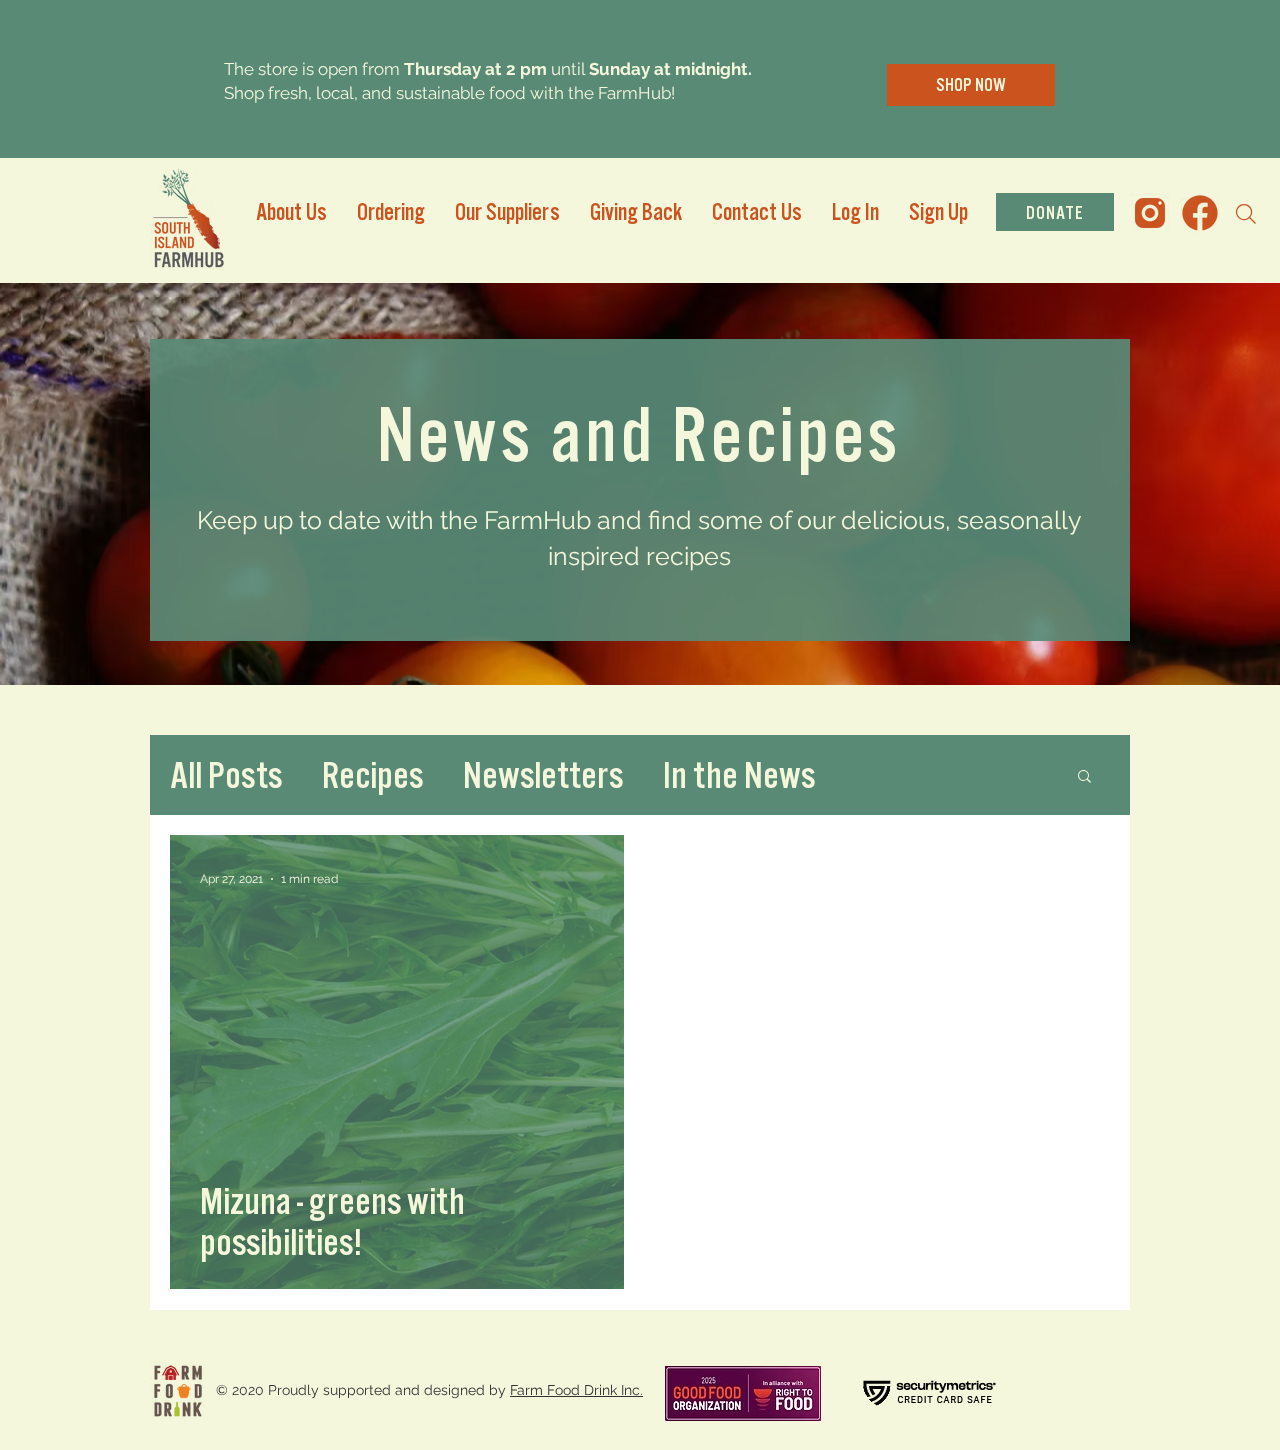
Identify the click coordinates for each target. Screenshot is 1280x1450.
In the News (739, 774)
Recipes (372, 774)
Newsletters (543, 774)
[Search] (1246, 214)
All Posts (226, 774)
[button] (1084, 777)
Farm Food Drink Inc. (576, 1390)
